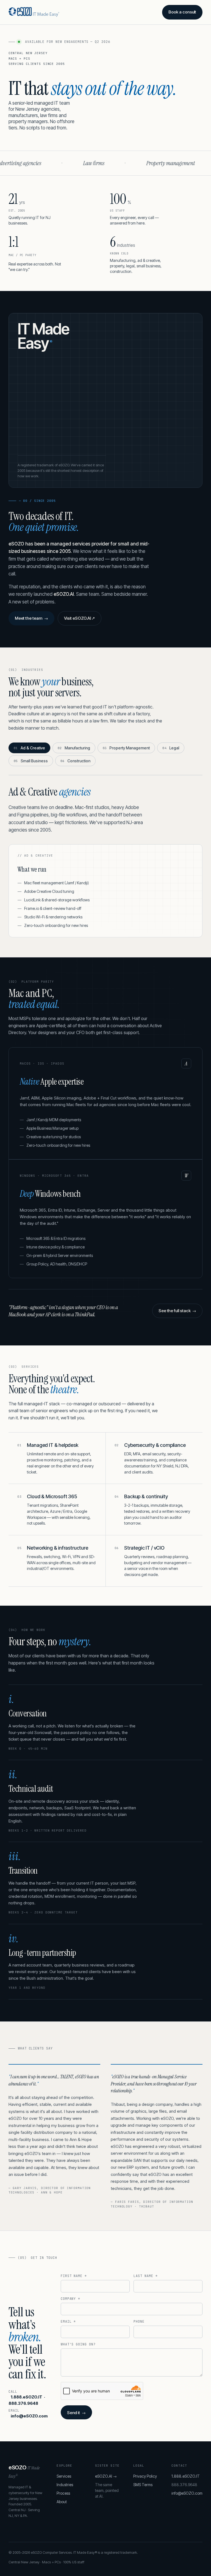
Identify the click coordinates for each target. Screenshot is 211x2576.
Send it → (76, 2413)
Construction (75, 761)
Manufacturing (74, 748)
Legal (171, 748)
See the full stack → (177, 1311)
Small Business (31, 761)
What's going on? (78, 2344)
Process (63, 2493)
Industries (65, 2485)
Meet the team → (31, 618)
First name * (74, 2276)
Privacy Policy (145, 2476)
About (62, 2502)
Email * (68, 2322)
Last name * (146, 2276)
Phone (139, 2322)
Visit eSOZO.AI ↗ (80, 618)
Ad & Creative (29, 748)
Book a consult (182, 12)
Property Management (126, 748)
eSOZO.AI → (106, 2476)
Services (64, 2476)
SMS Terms (143, 2485)
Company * (71, 2299)
